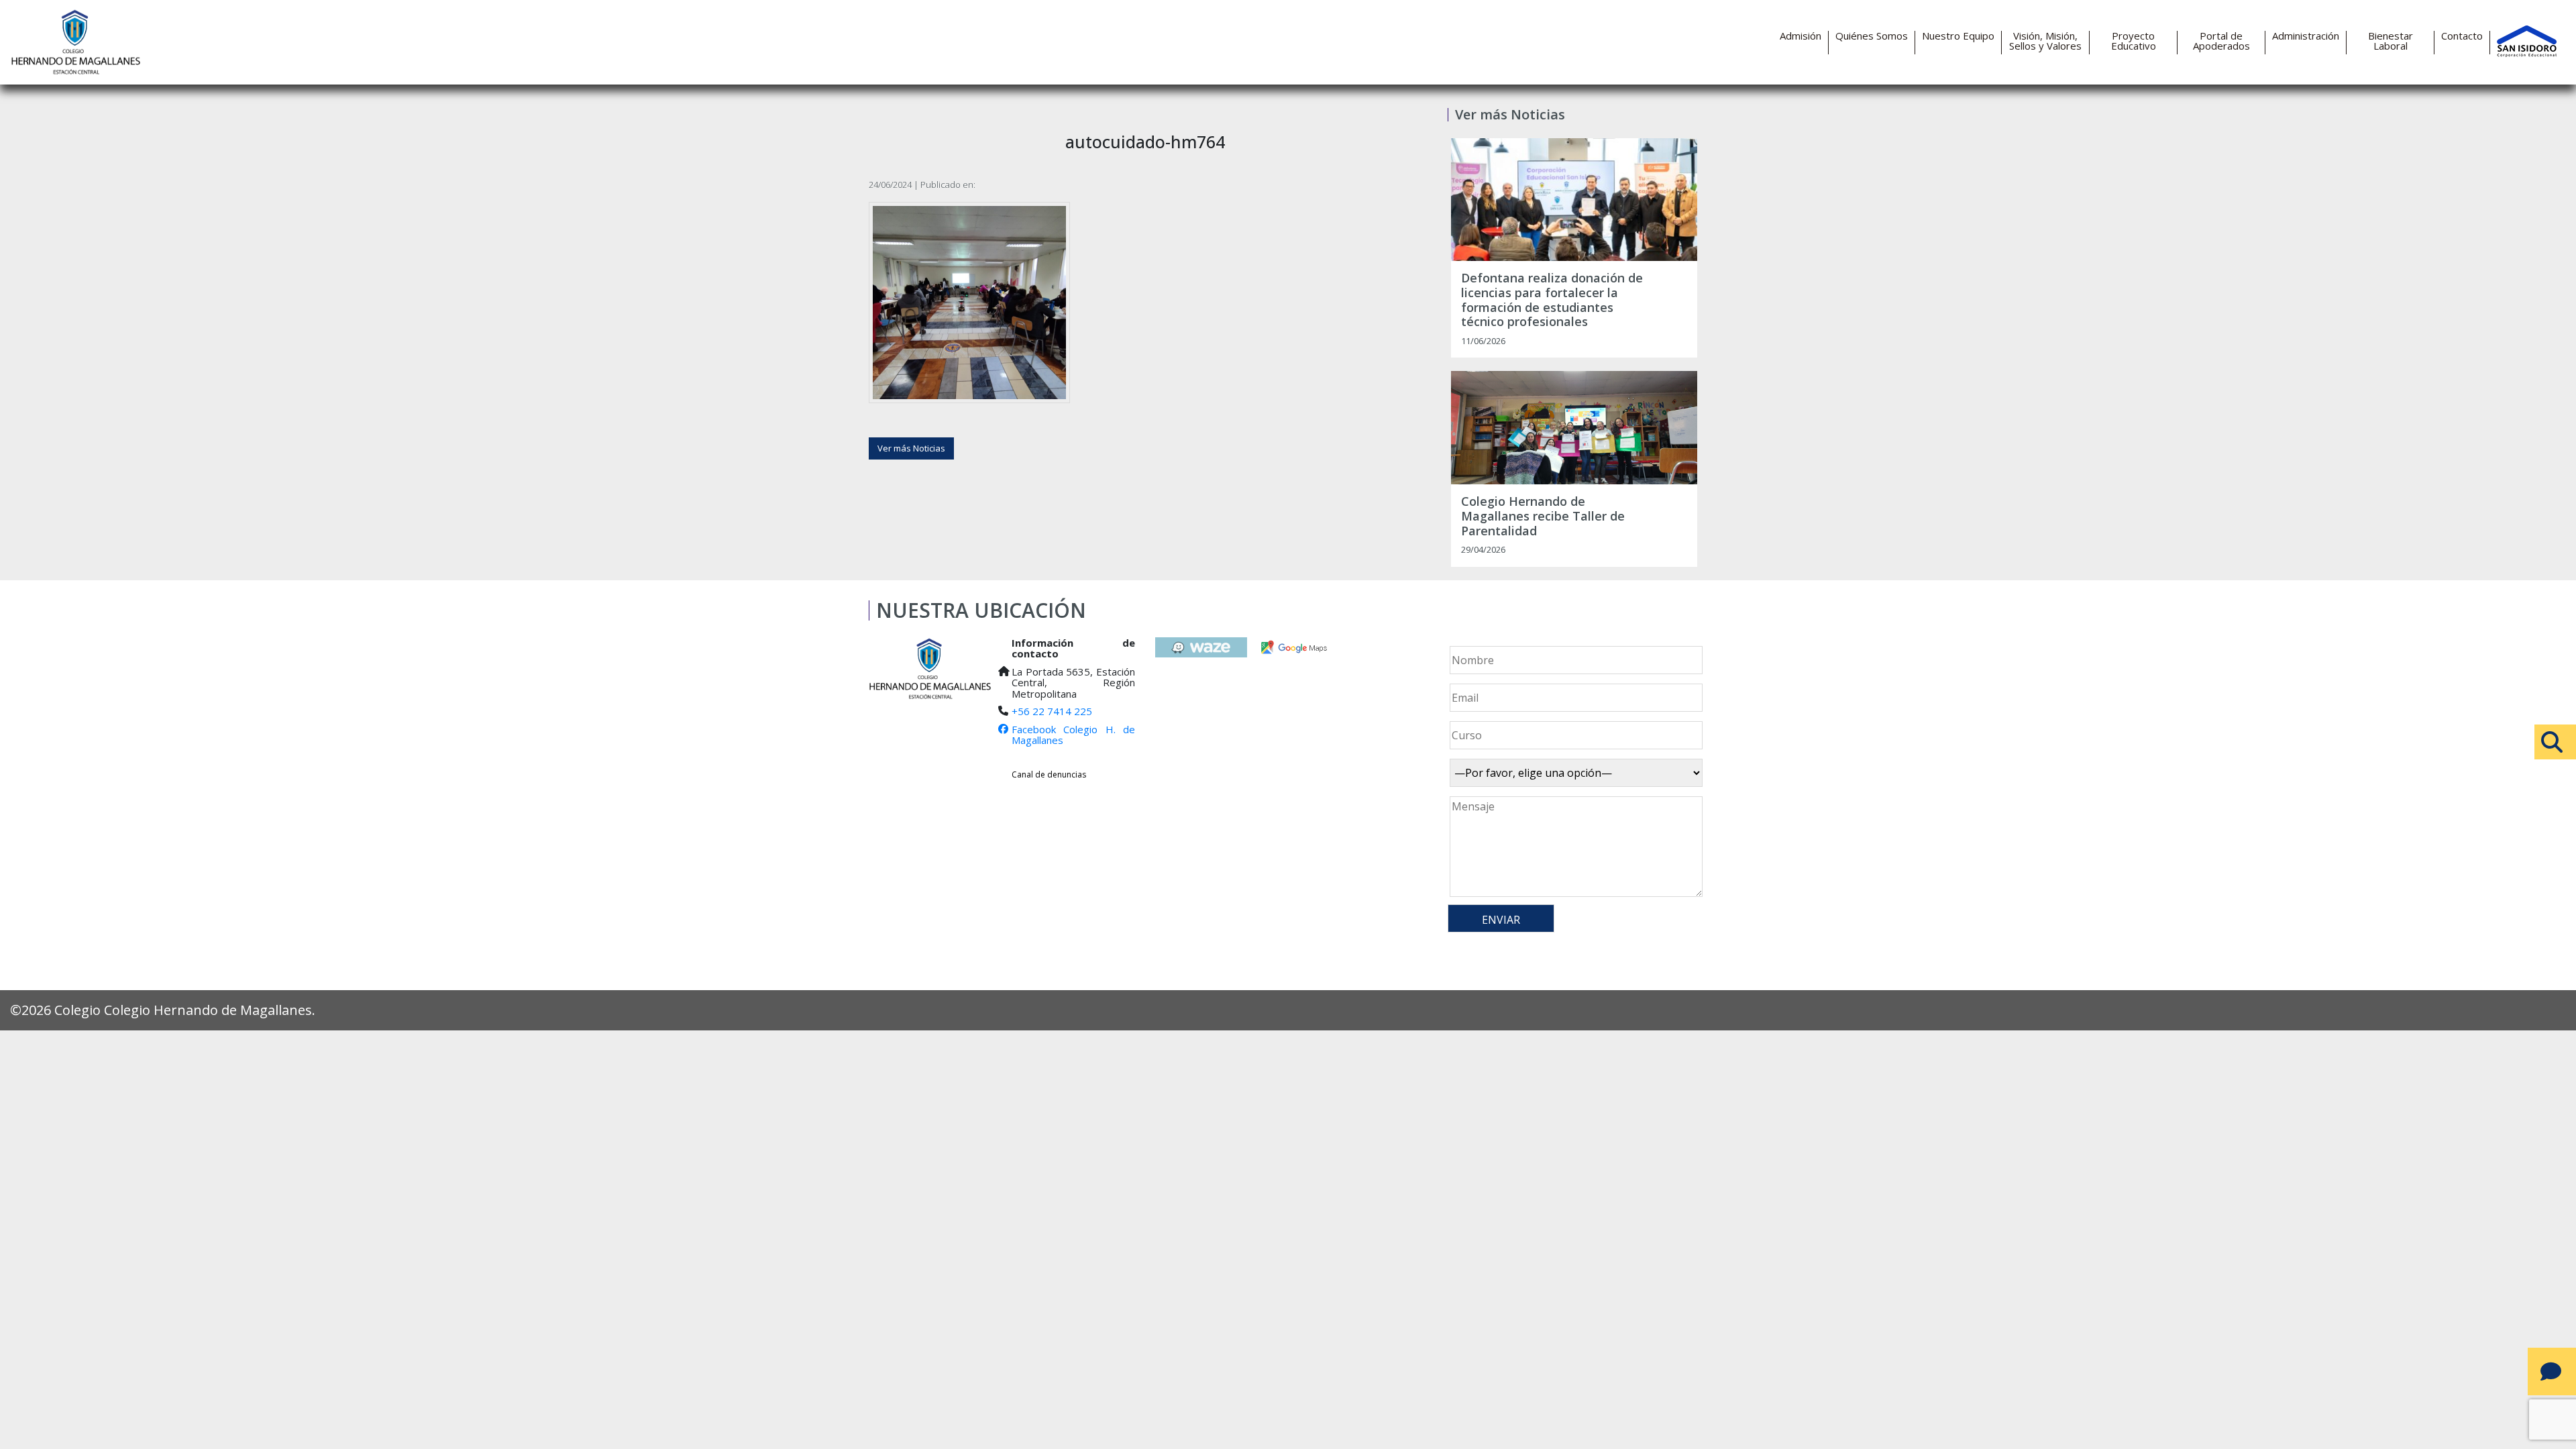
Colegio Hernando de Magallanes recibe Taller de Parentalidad (1543, 516)
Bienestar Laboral (2391, 41)
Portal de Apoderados (2221, 41)
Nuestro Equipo (1958, 36)
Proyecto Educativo (2134, 41)
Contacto (2462, 36)
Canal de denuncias (1049, 774)
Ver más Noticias (911, 448)
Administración (2306, 36)
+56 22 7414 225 (1052, 711)
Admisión (1801, 36)
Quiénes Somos (1872, 36)
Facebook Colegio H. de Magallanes (1073, 735)
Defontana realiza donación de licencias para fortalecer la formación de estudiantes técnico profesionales (1552, 300)
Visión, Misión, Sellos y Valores (2045, 41)
